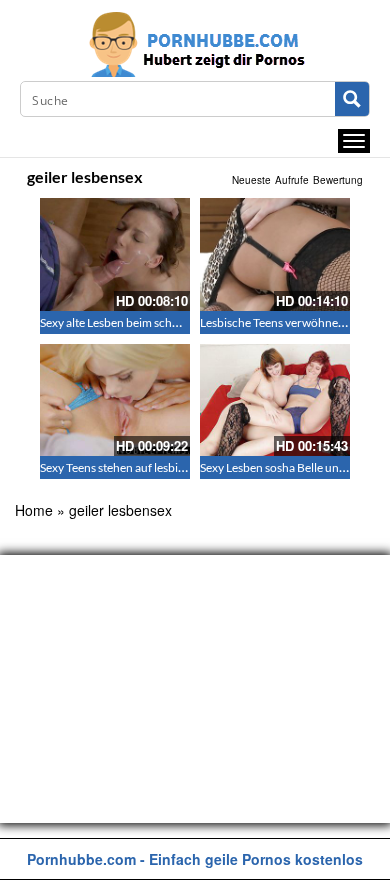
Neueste (251, 180)
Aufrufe (292, 180)
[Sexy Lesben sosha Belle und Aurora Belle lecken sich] (275, 400)
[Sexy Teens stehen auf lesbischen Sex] (115, 400)
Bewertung (338, 180)
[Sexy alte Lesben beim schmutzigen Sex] (115, 254)
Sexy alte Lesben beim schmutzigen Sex (140, 322)
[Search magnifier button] (352, 99)
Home (34, 510)
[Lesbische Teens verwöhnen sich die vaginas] (275, 254)
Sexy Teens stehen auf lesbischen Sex (134, 467)
